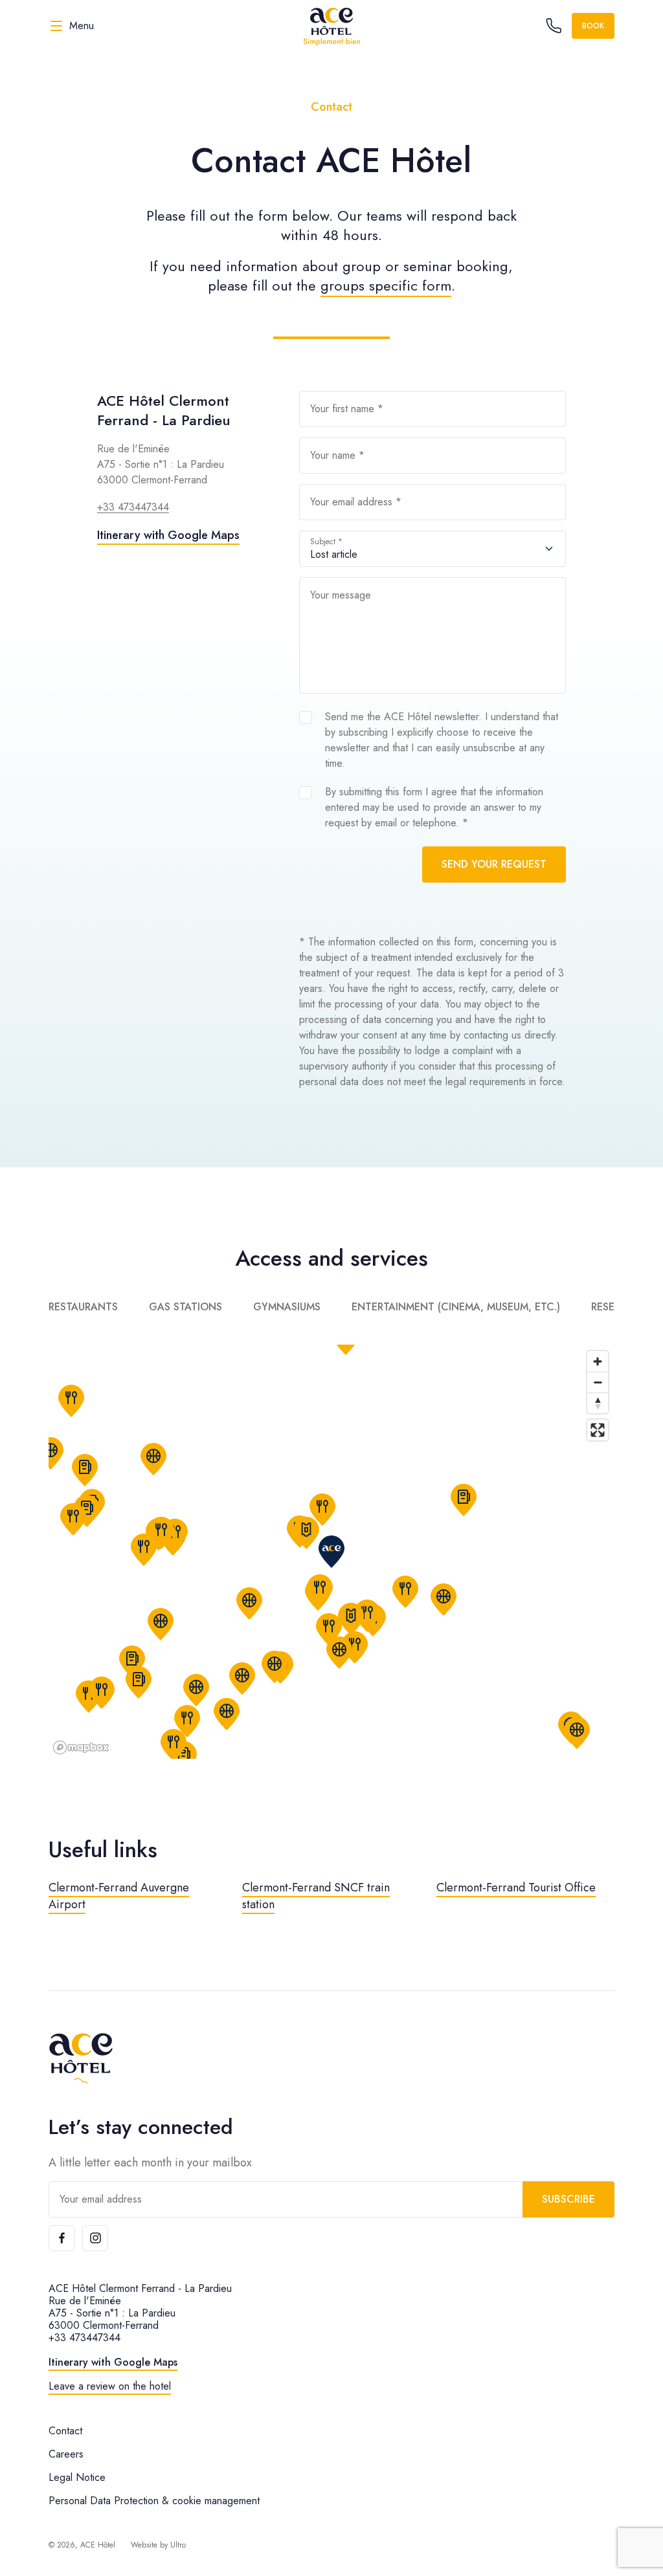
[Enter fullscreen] (598, 1430)
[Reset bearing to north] (598, 1403)
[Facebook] (62, 2238)
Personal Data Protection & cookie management (154, 2501)
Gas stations (185, 1307)
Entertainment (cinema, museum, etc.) (456, 1307)
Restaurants (83, 1307)
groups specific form (386, 285)
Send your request (494, 864)
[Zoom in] (598, 1361)
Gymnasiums (287, 1307)
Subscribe (568, 2199)
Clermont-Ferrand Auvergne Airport (119, 1896)
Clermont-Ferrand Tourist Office (516, 1888)
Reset (606, 1307)
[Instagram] (95, 2238)
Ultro (178, 2545)
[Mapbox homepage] (81, 1747)
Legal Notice (77, 2477)
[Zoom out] (598, 1382)
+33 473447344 (133, 507)
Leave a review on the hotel (110, 2386)
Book (593, 26)
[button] (85, 1470)
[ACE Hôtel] (331, 26)
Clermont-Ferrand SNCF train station (316, 1896)
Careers (66, 2454)
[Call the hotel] (554, 26)
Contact (65, 2431)
